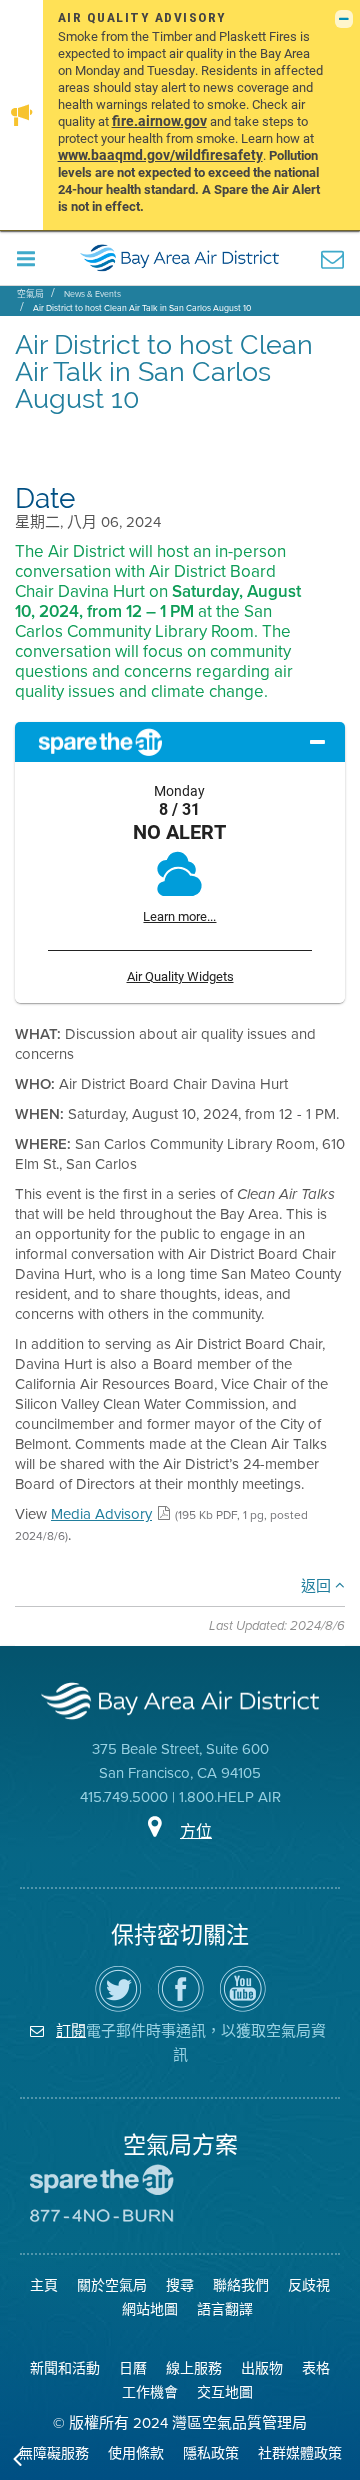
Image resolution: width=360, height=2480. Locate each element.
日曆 (133, 2368)
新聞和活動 (65, 2368)
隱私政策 (211, 2453)
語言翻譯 (225, 2309)
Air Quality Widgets (180, 976)
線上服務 (194, 2368)
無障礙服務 (54, 2453)
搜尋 (180, 2285)
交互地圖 (225, 2392)
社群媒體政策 (300, 2453)
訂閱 (71, 2030)
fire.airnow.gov (159, 120)
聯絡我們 (241, 2285)
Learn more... (179, 916)
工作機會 (150, 2392)
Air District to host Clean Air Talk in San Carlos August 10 (142, 308)
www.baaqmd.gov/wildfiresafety (160, 154)
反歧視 (309, 2285)
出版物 (262, 2368)
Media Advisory (101, 1514)
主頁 (44, 2285)
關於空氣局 (112, 2285)
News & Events (92, 294)
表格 (316, 2368)
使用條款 (136, 2453)
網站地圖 (150, 2309)
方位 (196, 1831)
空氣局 (30, 294)
